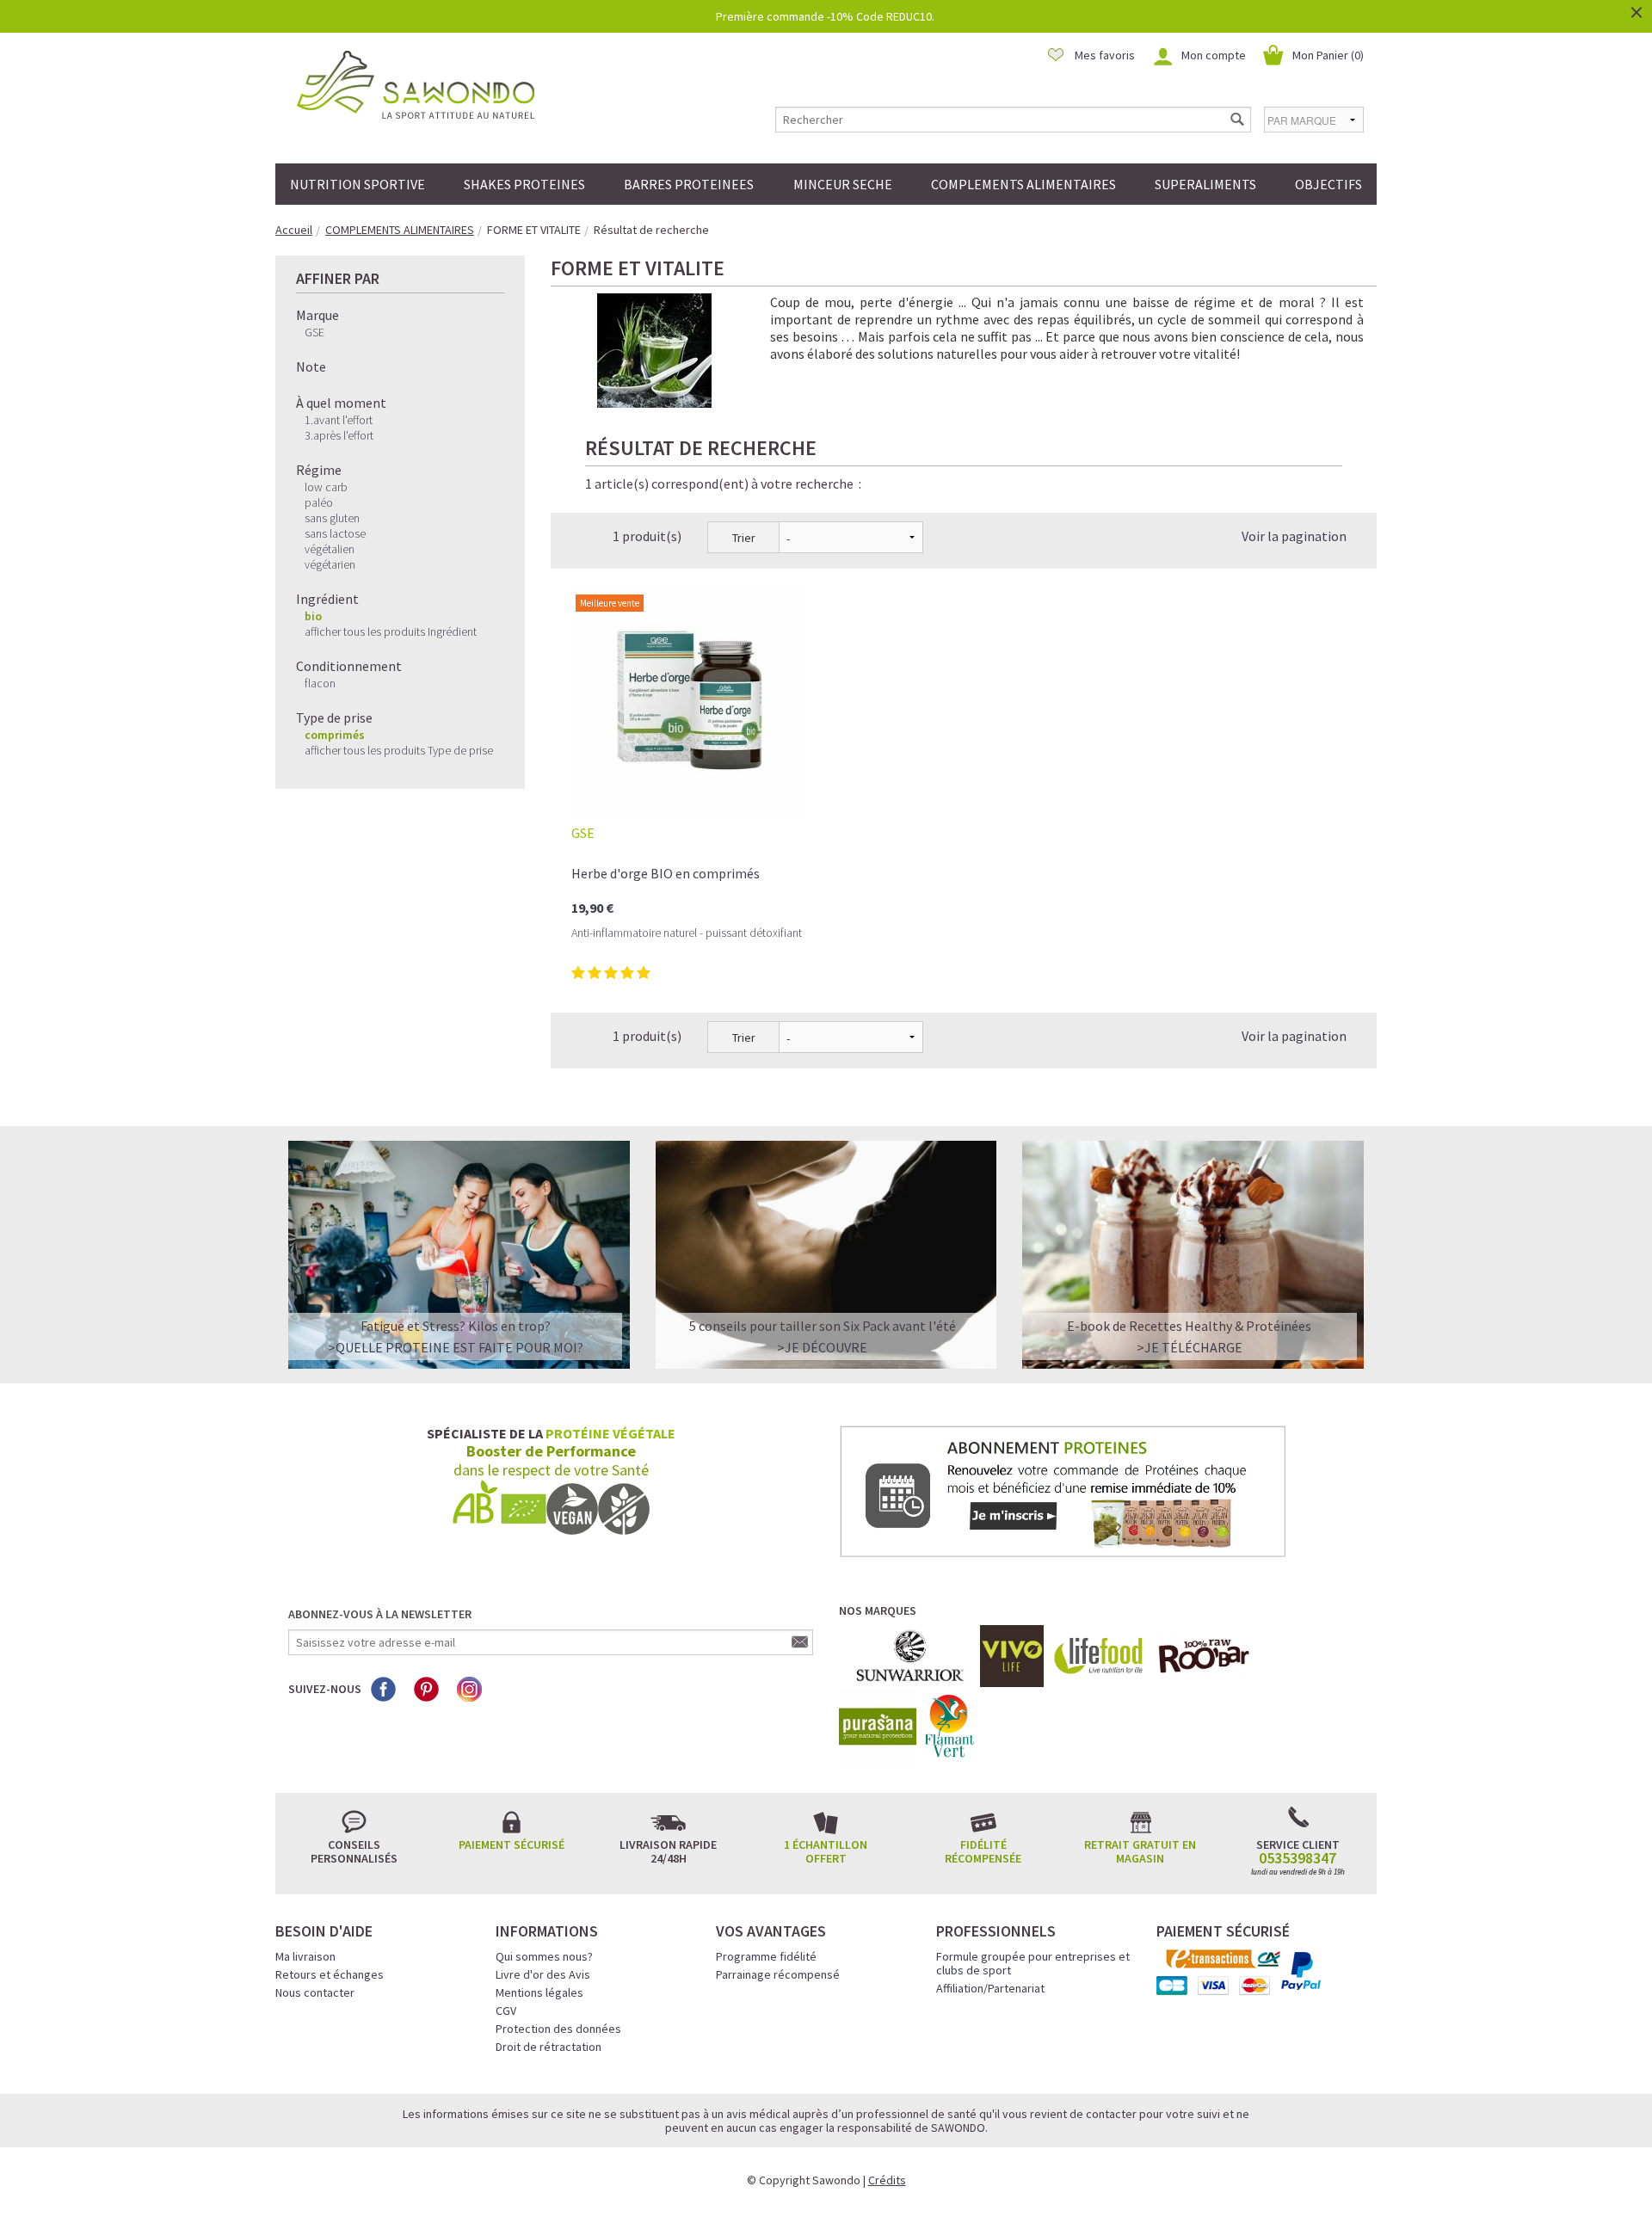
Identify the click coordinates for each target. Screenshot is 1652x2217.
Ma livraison (305, 1956)
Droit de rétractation (549, 2047)
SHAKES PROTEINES (524, 184)
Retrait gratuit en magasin (1140, 1851)
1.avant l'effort (339, 420)
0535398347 (1298, 1858)
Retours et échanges (330, 1974)
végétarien (330, 564)
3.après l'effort (339, 435)
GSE (314, 332)
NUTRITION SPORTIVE (358, 184)
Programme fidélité (766, 1956)
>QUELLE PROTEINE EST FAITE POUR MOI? (456, 1347)
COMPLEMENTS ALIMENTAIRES (1023, 184)
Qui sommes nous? (544, 1956)
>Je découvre (822, 1347)
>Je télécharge (1190, 1347)
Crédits (887, 2180)
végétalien (330, 549)
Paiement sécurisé (512, 1844)
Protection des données (558, 2029)
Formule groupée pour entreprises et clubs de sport (1033, 1963)
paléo (319, 502)
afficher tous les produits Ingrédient (391, 631)
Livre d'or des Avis (543, 1974)
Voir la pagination (1294, 536)
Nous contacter (315, 1992)
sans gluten (332, 518)
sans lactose (335, 533)
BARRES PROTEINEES (689, 184)
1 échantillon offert (826, 1851)
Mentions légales (539, 1992)
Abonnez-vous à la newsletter (380, 1614)
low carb (326, 487)
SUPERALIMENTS (1205, 184)
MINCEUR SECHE (843, 184)
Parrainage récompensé (778, 1974)
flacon (320, 683)
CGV (506, 2011)
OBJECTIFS (1328, 184)
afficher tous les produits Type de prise (399, 750)
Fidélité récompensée (983, 1851)
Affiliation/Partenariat (990, 1988)
